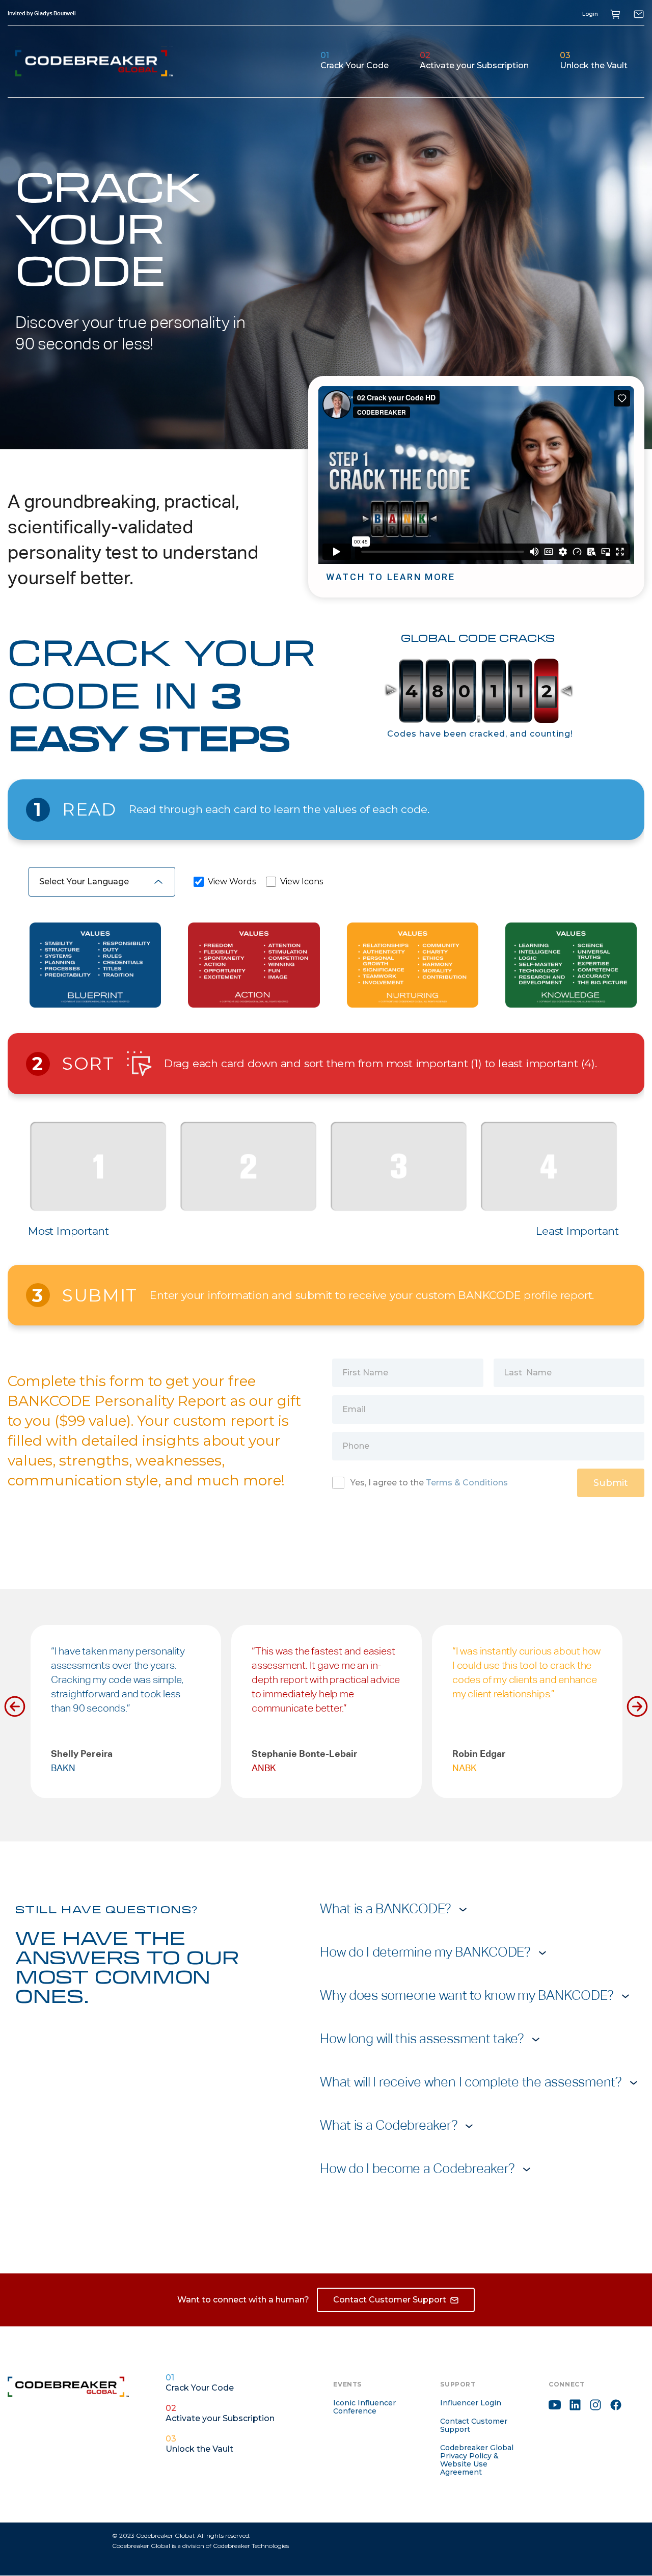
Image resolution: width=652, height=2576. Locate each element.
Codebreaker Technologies (251, 2546)
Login (590, 14)
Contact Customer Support (474, 2425)
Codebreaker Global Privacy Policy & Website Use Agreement (477, 2460)
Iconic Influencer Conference (364, 2407)
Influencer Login (471, 2403)
